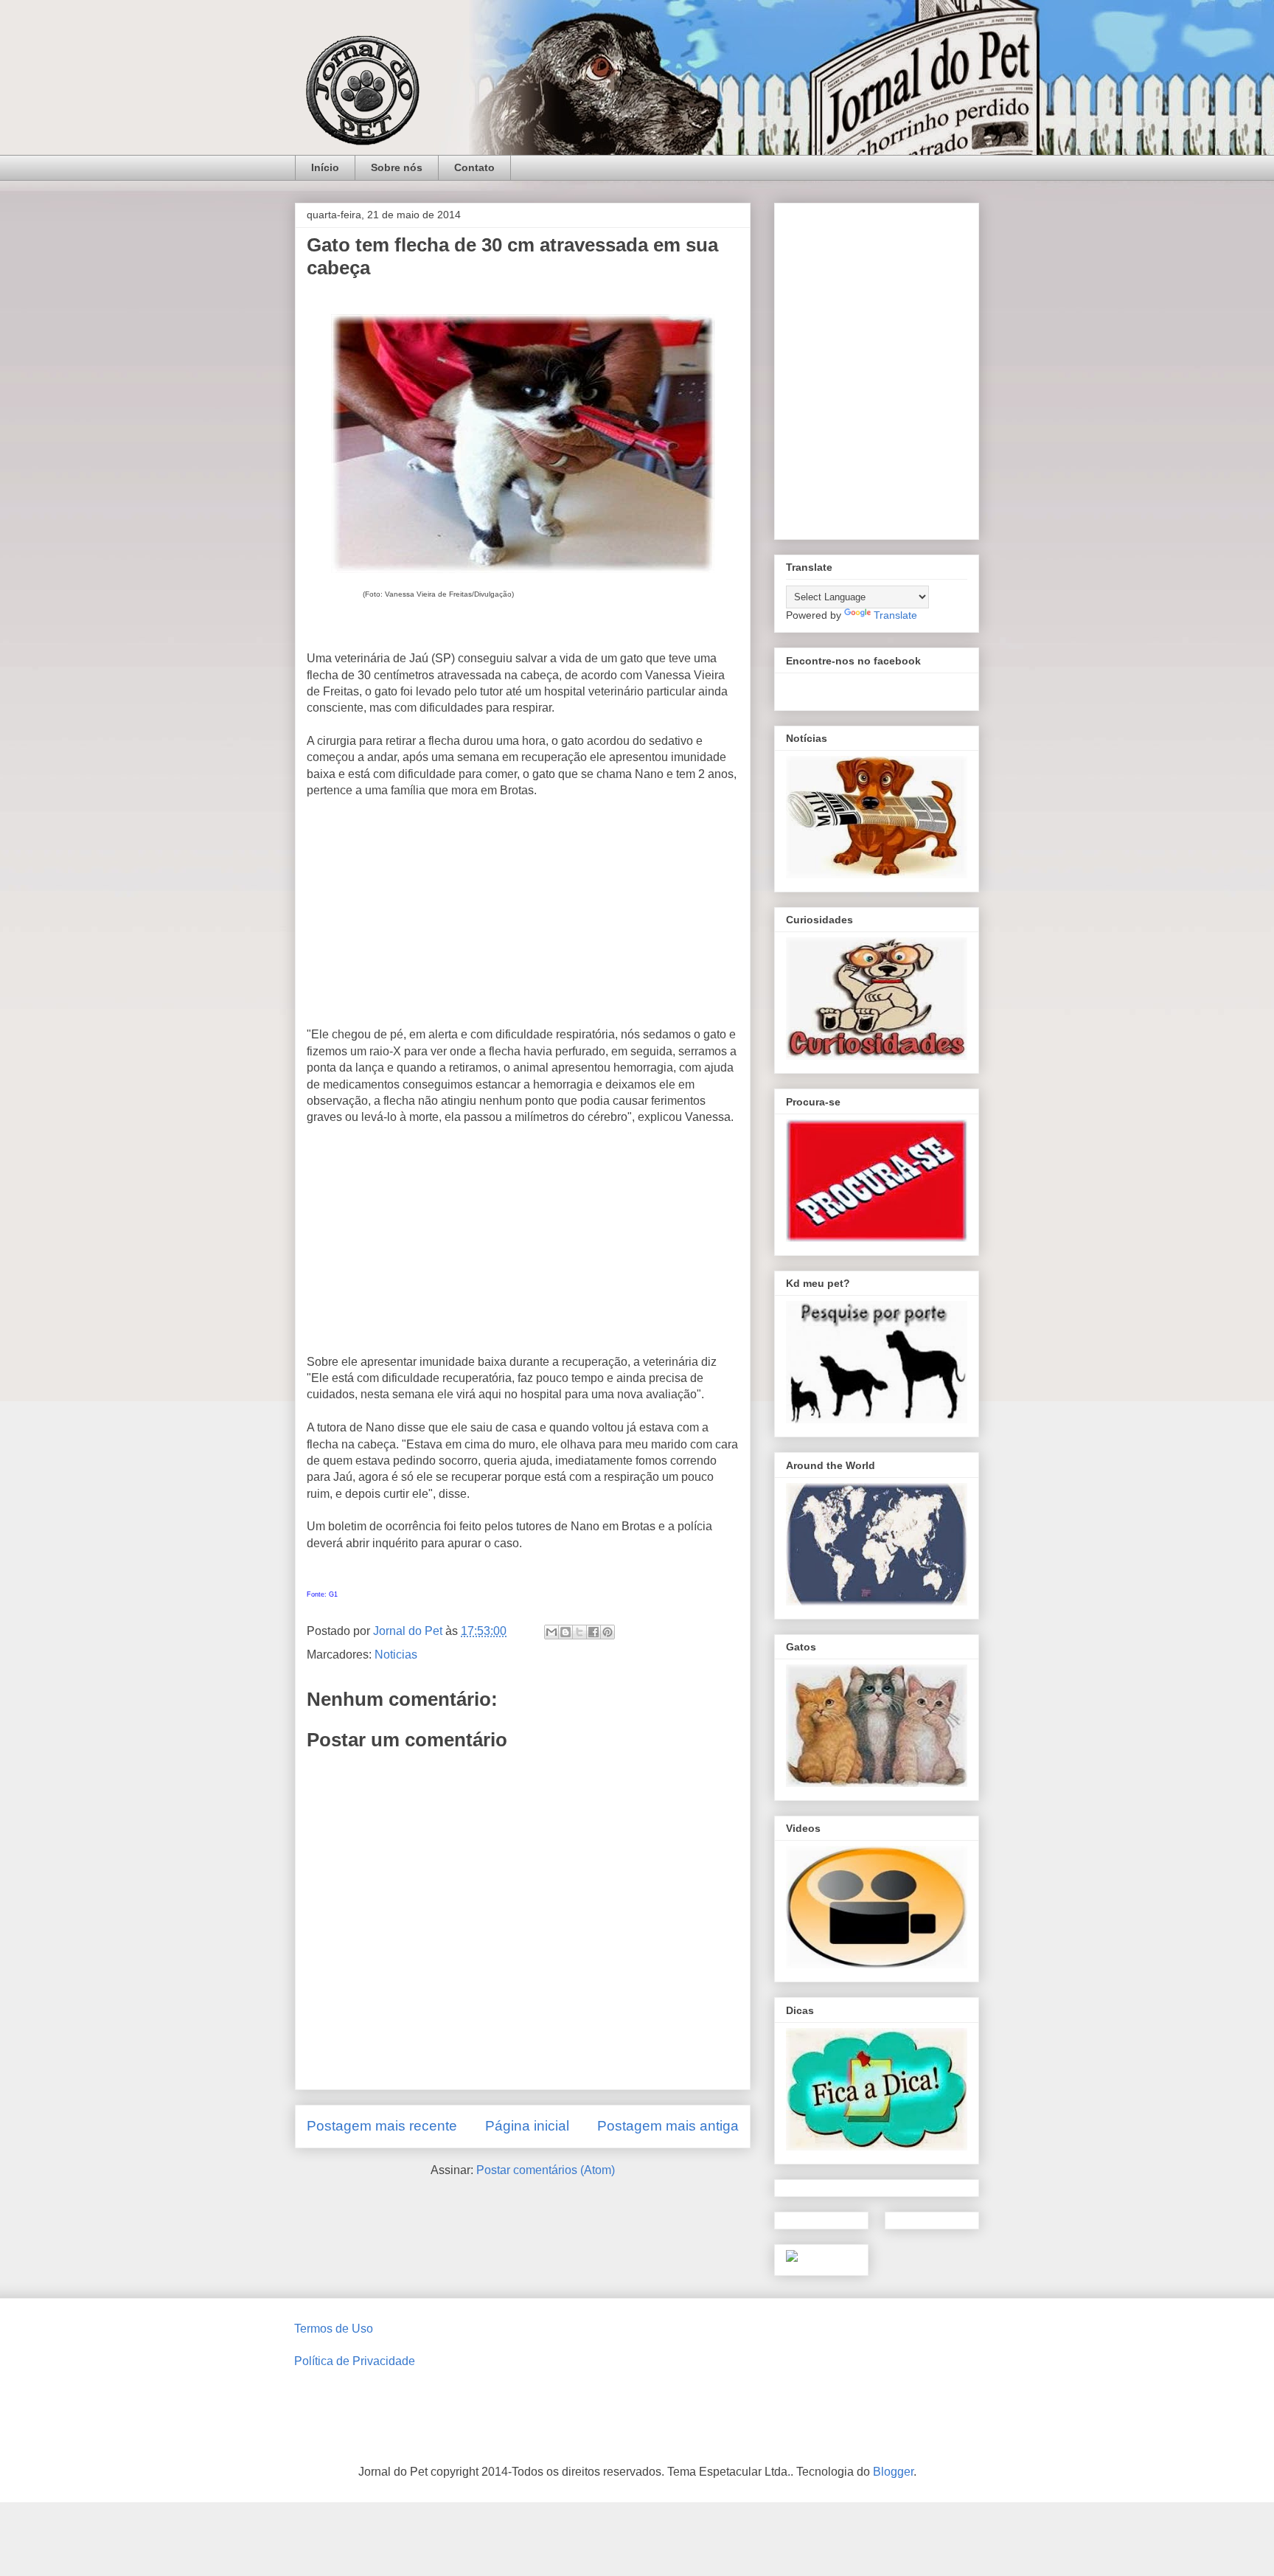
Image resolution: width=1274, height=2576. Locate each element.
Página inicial (527, 2126)
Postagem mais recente (382, 2126)
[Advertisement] (523, 919)
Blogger (893, 2472)
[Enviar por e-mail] (551, 1632)
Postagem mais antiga (668, 2126)
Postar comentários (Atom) (546, 2170)
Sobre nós (397, 167)
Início (325, 167)
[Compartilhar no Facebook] (594, 1632)
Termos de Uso (334, 2329)
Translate (895, 615)
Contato (474, 167)
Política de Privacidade (355, 2361)
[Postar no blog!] (565, 1632)
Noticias (396, 1655)
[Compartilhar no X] (579, 1632)
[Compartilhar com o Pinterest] (608, 1632)
